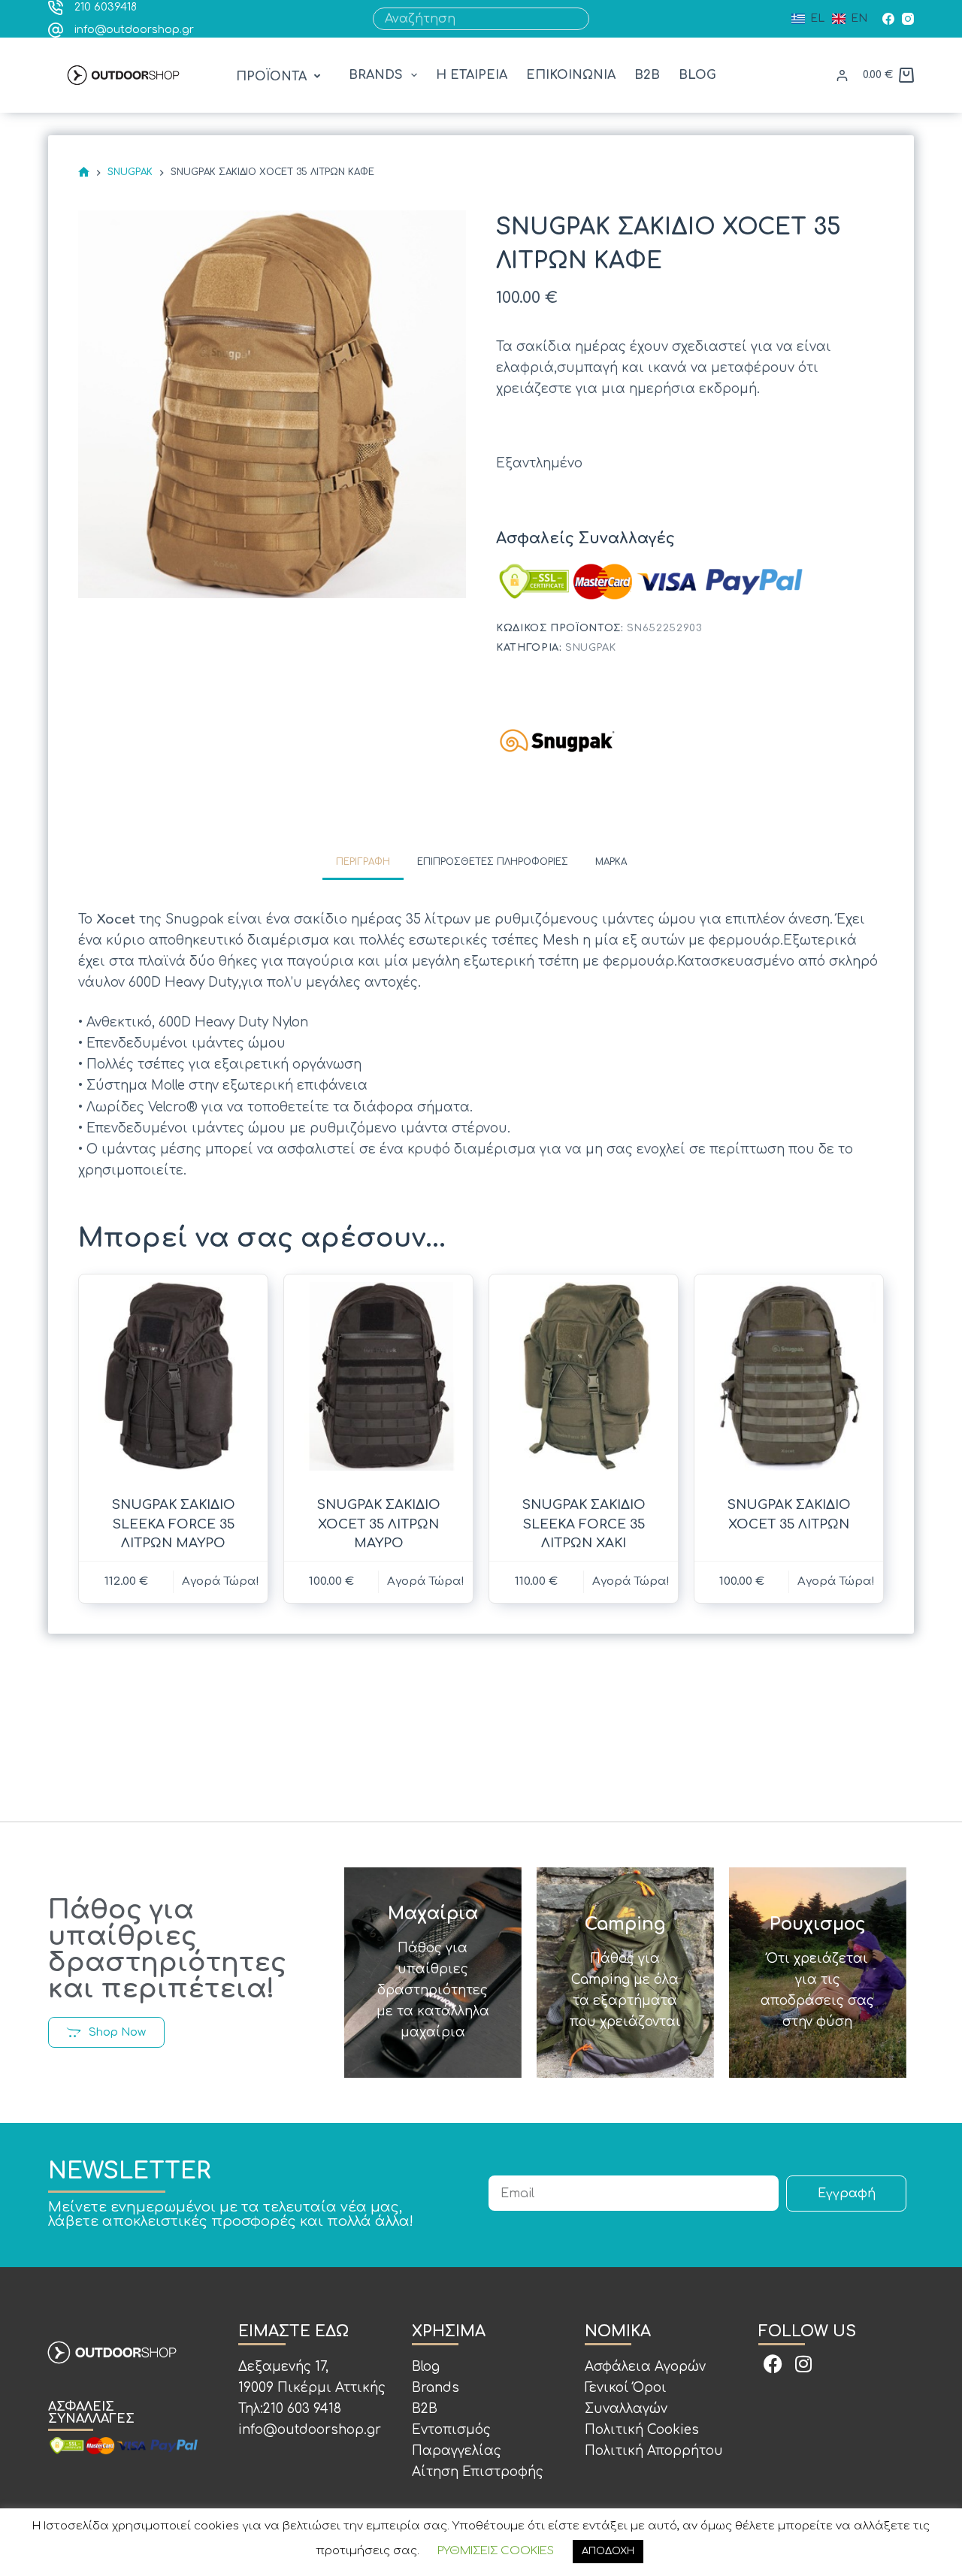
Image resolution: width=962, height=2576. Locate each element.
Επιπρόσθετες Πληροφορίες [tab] (493, 862)
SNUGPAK (591, 648)
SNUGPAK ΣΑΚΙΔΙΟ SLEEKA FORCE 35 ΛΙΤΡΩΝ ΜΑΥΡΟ (174, 1524)
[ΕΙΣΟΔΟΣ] (842, 76)
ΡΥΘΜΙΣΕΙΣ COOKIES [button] (496, 2551)
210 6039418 (106, 7)
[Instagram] (908, 19)
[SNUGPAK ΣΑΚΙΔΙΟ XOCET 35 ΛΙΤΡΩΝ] (789, 1376)
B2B (647, 75)
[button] (280, 77)
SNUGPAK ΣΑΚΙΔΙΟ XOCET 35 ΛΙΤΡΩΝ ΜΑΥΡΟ (379, 1524)
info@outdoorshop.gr (134, 30)
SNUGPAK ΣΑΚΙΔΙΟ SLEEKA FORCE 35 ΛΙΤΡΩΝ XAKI (584, 1524)
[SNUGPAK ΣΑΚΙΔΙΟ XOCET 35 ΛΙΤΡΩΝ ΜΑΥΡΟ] (378, 1376)
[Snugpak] (556, 740)
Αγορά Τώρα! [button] (836, 1581)
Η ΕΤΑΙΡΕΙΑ (472, 75)
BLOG (697, 75)
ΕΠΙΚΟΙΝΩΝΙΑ (571, 75)
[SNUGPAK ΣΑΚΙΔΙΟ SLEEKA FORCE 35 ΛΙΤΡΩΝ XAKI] (584, 1376)
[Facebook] (888, 19)
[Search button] (578, 19)
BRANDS (376, 75)
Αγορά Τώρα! (221, 1581)
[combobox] (470, 19)
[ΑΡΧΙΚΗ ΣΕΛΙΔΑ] (84, 172)
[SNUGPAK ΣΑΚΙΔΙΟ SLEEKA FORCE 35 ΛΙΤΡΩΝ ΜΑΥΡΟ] (173, 1376)
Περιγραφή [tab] (363, 862)
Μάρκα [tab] (611, 862)
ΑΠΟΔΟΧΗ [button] (608, 2551)
